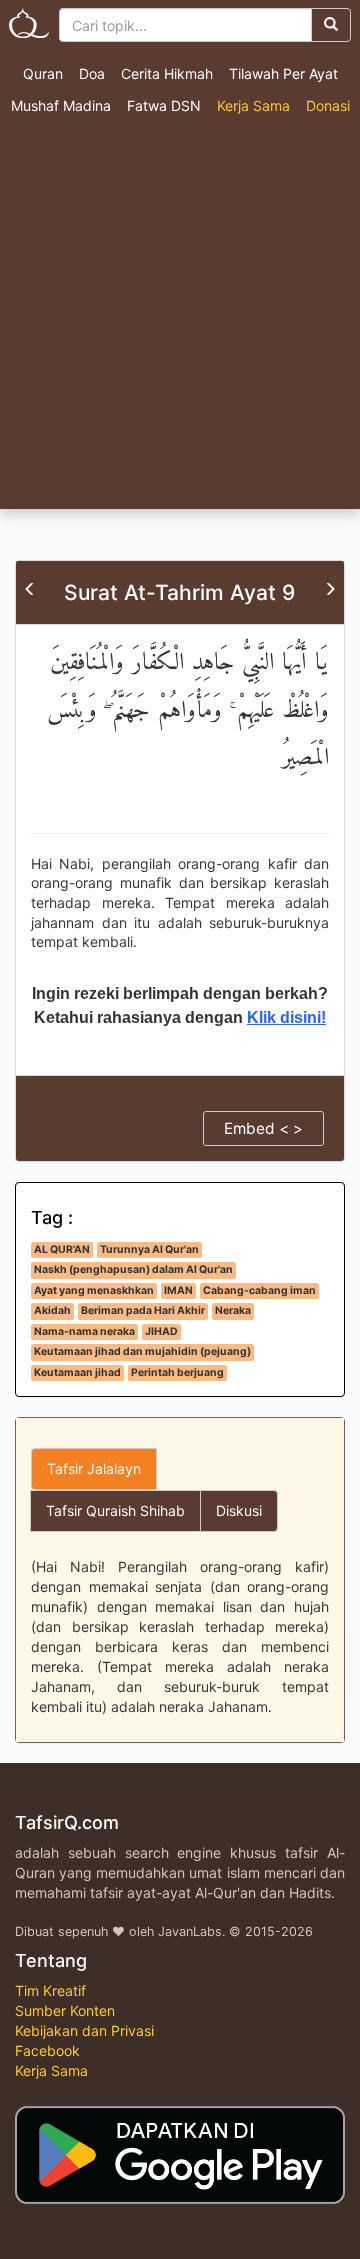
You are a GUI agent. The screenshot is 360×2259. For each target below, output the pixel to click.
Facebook (47, 2050)
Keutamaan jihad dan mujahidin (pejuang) (142, 1351)
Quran (43, 73)
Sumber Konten (65, 2010)
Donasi (328, 105)
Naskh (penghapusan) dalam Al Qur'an (133, 1269)
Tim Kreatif (50, 1990)
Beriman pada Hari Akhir (143, 1310)
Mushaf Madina (61, 105)
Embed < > (263, 1128)
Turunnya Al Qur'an (149, 1249)
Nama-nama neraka (84, 1331)
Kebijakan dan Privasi (84, 2030)
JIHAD (161, 1331)
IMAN (178, 1290)
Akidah (52, 1310)
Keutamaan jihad (77, 1372)
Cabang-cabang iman (259, 1290)
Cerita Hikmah (167, 73)
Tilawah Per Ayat (283, 73)
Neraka (233, 1310)
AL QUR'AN (62, 1249)
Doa (92, 73)
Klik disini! (286, 1017)
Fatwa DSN (164, 105)
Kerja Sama (253, 105)
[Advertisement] (180, 319)
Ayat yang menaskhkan (94, 1290)
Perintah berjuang (177, 1372)
